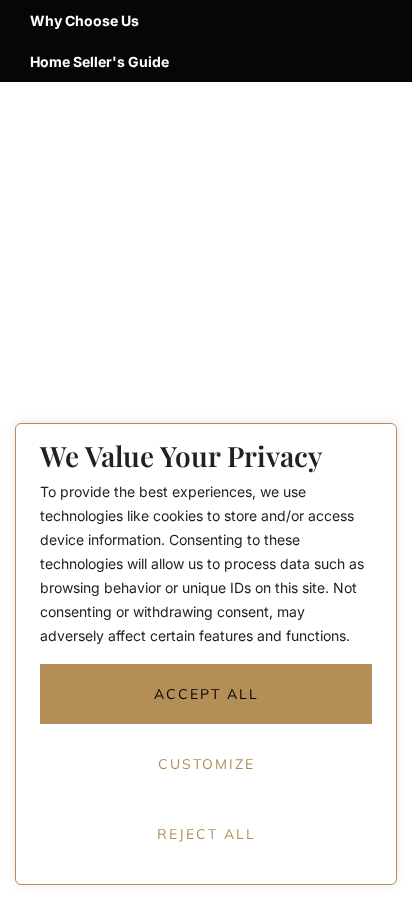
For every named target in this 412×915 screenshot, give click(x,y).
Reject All (206, 834)
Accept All (206, 694)
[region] (206, 669)
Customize (206, 764)
